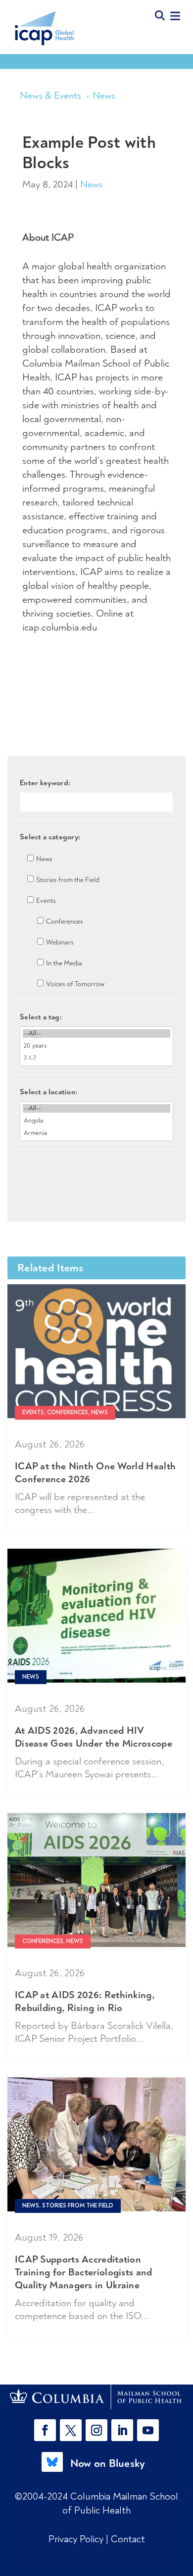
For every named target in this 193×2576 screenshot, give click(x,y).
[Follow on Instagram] (96, 2430)
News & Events (50, 95)
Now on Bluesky (108, 2463)
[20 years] (96, 1046)
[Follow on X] (71, 2430)
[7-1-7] (96, 1058)
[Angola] (96, 1121)
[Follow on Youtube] (148, 2430)
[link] (97, 2397)
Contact (128, 2539)
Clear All (97, 1167)
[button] (47, 2430)
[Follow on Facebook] (45, 2430)
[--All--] (96, 1034)
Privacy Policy (77, 2539)
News (104, 95)
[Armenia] (96, 1133)
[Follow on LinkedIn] (122, 2430)
